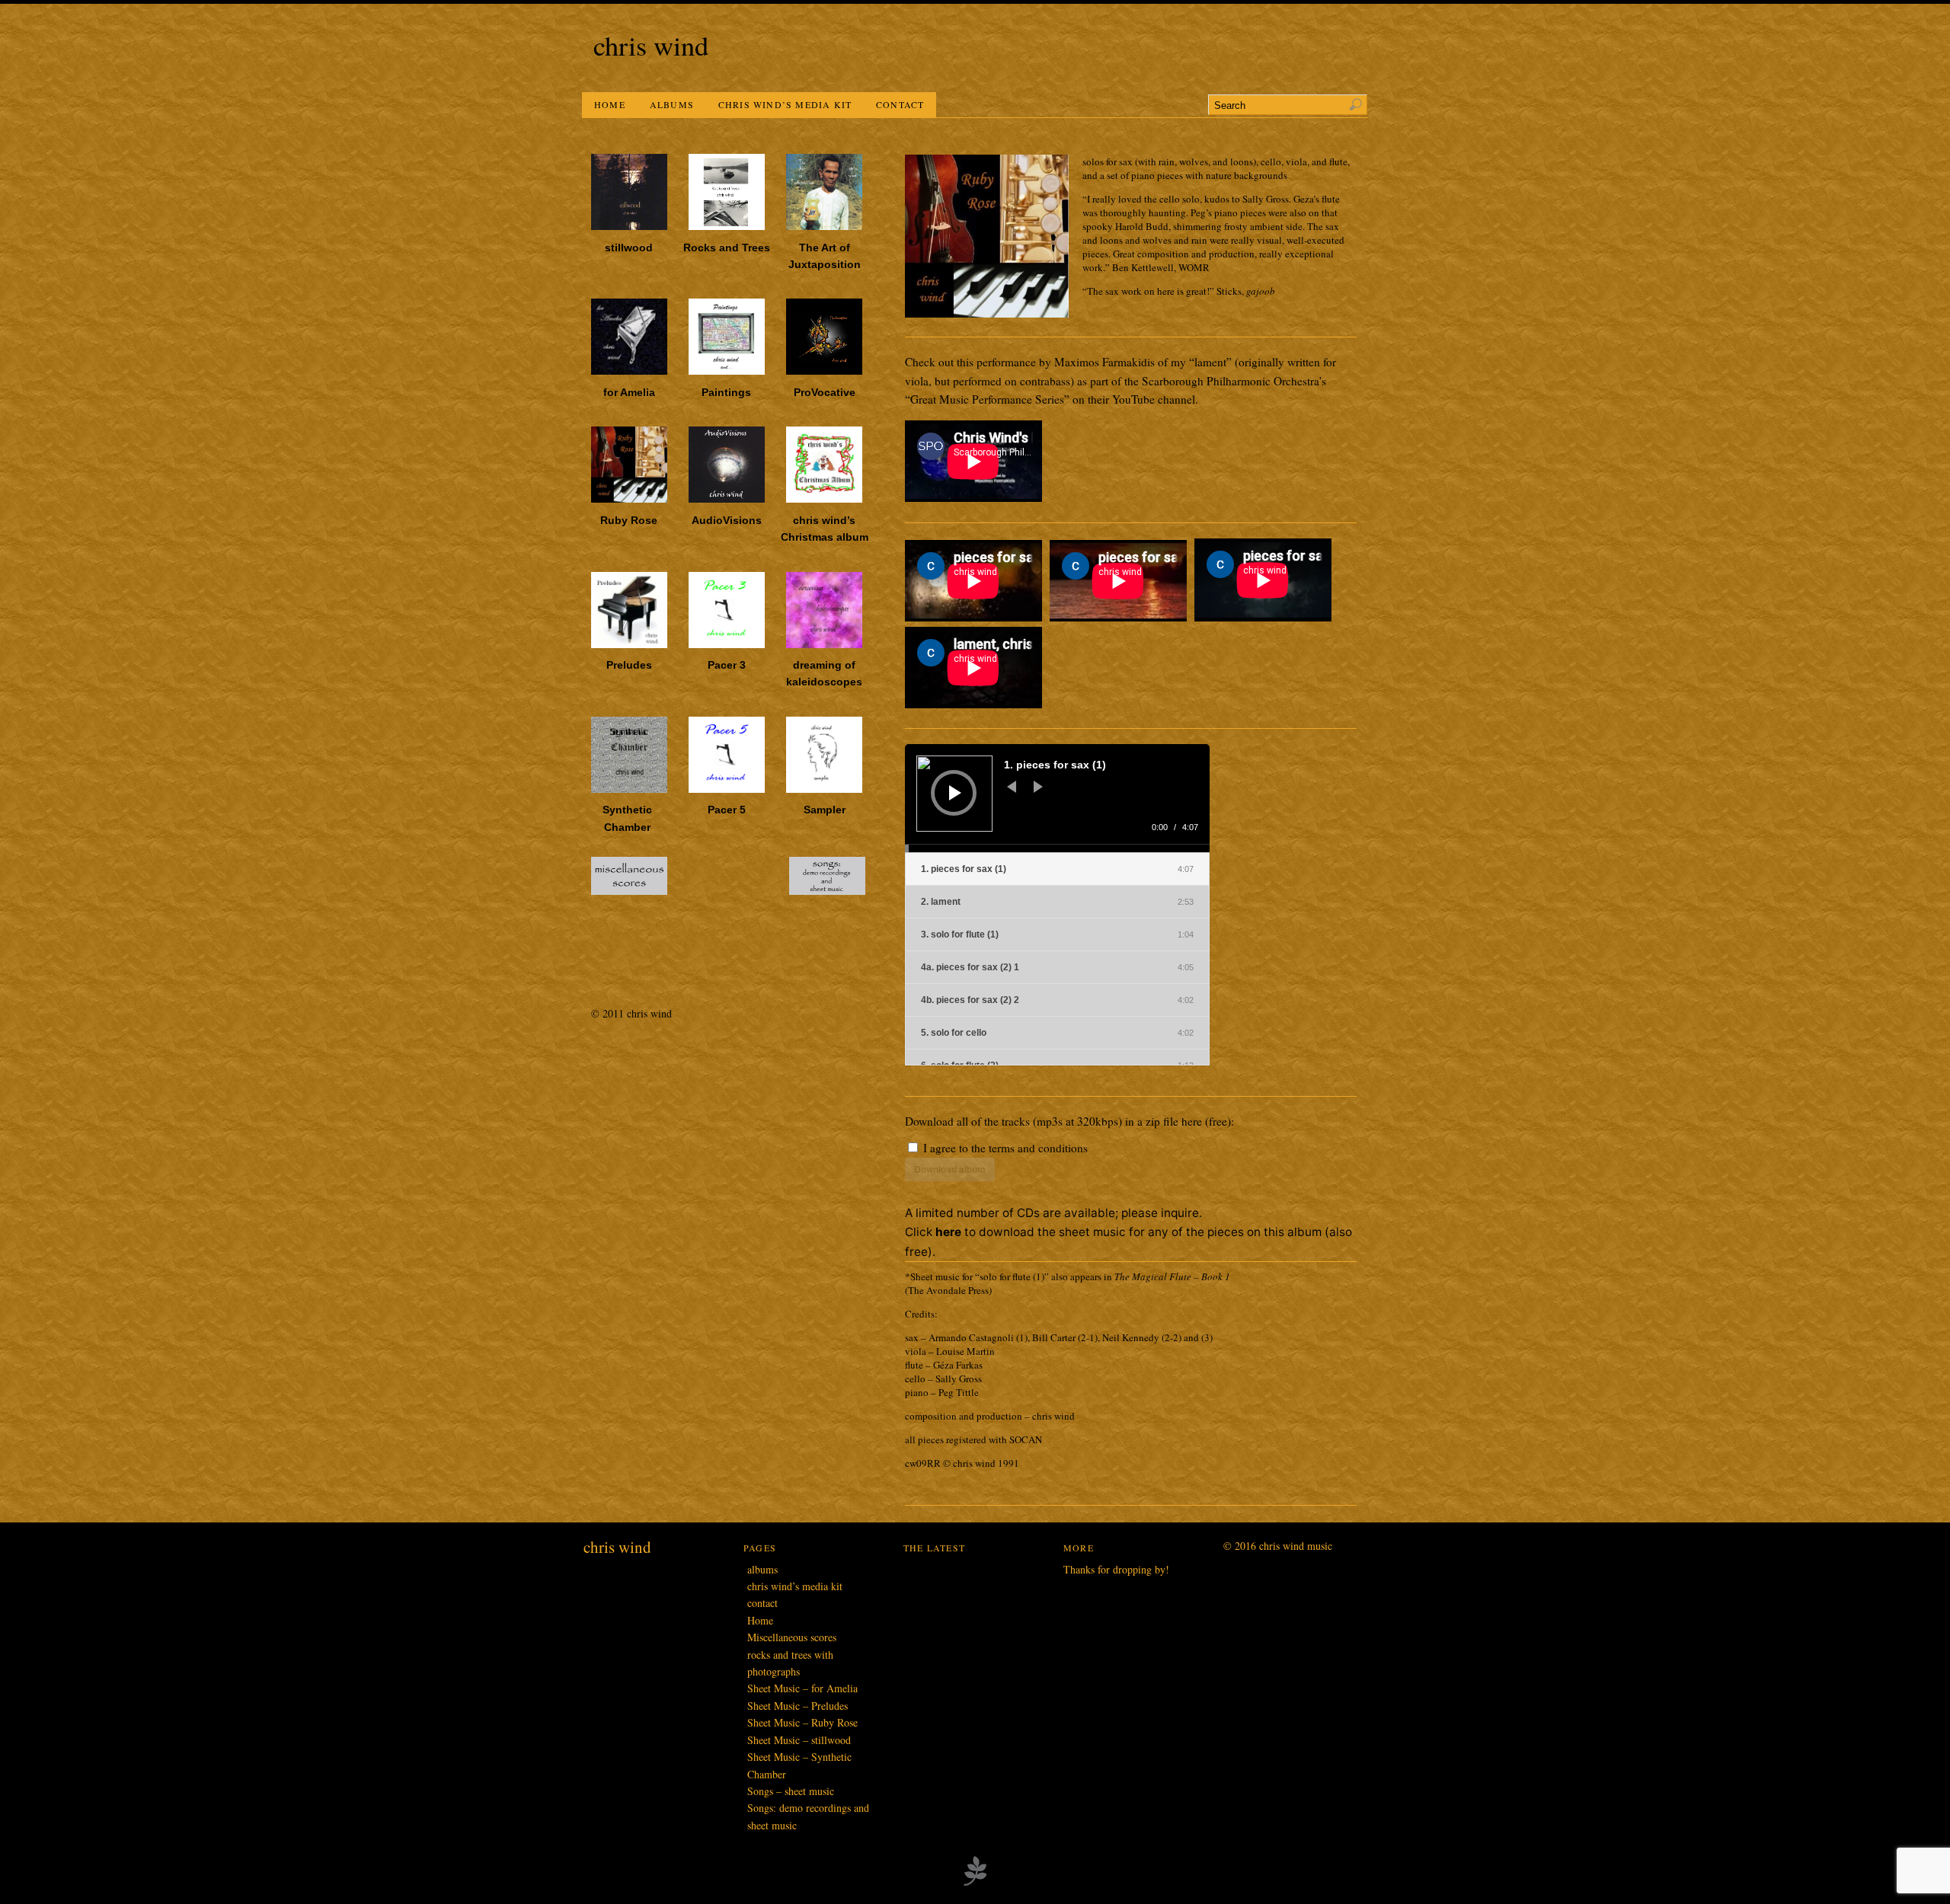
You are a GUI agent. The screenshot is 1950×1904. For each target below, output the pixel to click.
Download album (950, 1169)
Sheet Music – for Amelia (802, 1688)
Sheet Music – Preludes (798, 1706)
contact (900, 104)
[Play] (955, 793)
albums (672, 104)
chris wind (651, 45)
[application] (1057, 798)
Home (610, 104)
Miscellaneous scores (792, 1637)
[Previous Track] (1012, 787)
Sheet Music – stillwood (799, 1740)
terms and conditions (1038, 1148)
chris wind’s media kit (785, 104)
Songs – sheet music (791, 1791)
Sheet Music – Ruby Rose (802, 1722)
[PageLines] (975, 1883)
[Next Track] (1038, 787)
